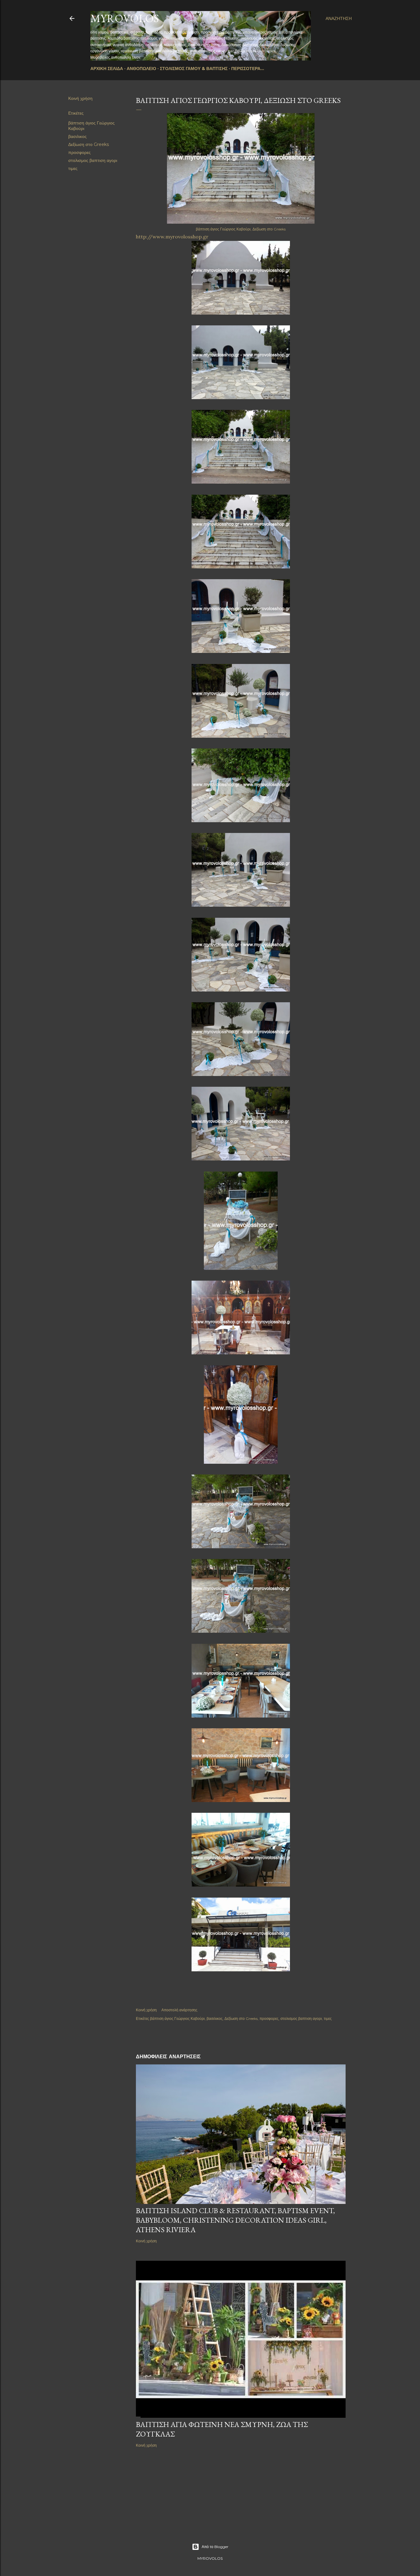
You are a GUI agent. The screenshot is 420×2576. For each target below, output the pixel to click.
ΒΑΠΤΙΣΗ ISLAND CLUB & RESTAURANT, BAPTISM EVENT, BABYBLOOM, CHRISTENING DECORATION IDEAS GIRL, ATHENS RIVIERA (235, 2220)
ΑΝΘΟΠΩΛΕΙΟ (141, 69)
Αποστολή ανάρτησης (179, 2010)
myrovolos (125, 18)
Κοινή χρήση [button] (80, 98)
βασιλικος (77, 136)
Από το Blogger (215, 2547)
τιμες (73, 168)
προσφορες (79, 152)
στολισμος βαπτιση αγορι (93, 160)
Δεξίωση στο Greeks (89, 144)
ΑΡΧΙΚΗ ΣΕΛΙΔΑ (107, 69)
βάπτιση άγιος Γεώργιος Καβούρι (177, 2018)
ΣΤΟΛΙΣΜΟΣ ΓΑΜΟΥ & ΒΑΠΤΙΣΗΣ (194, 69)
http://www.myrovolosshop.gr (172, 237)
